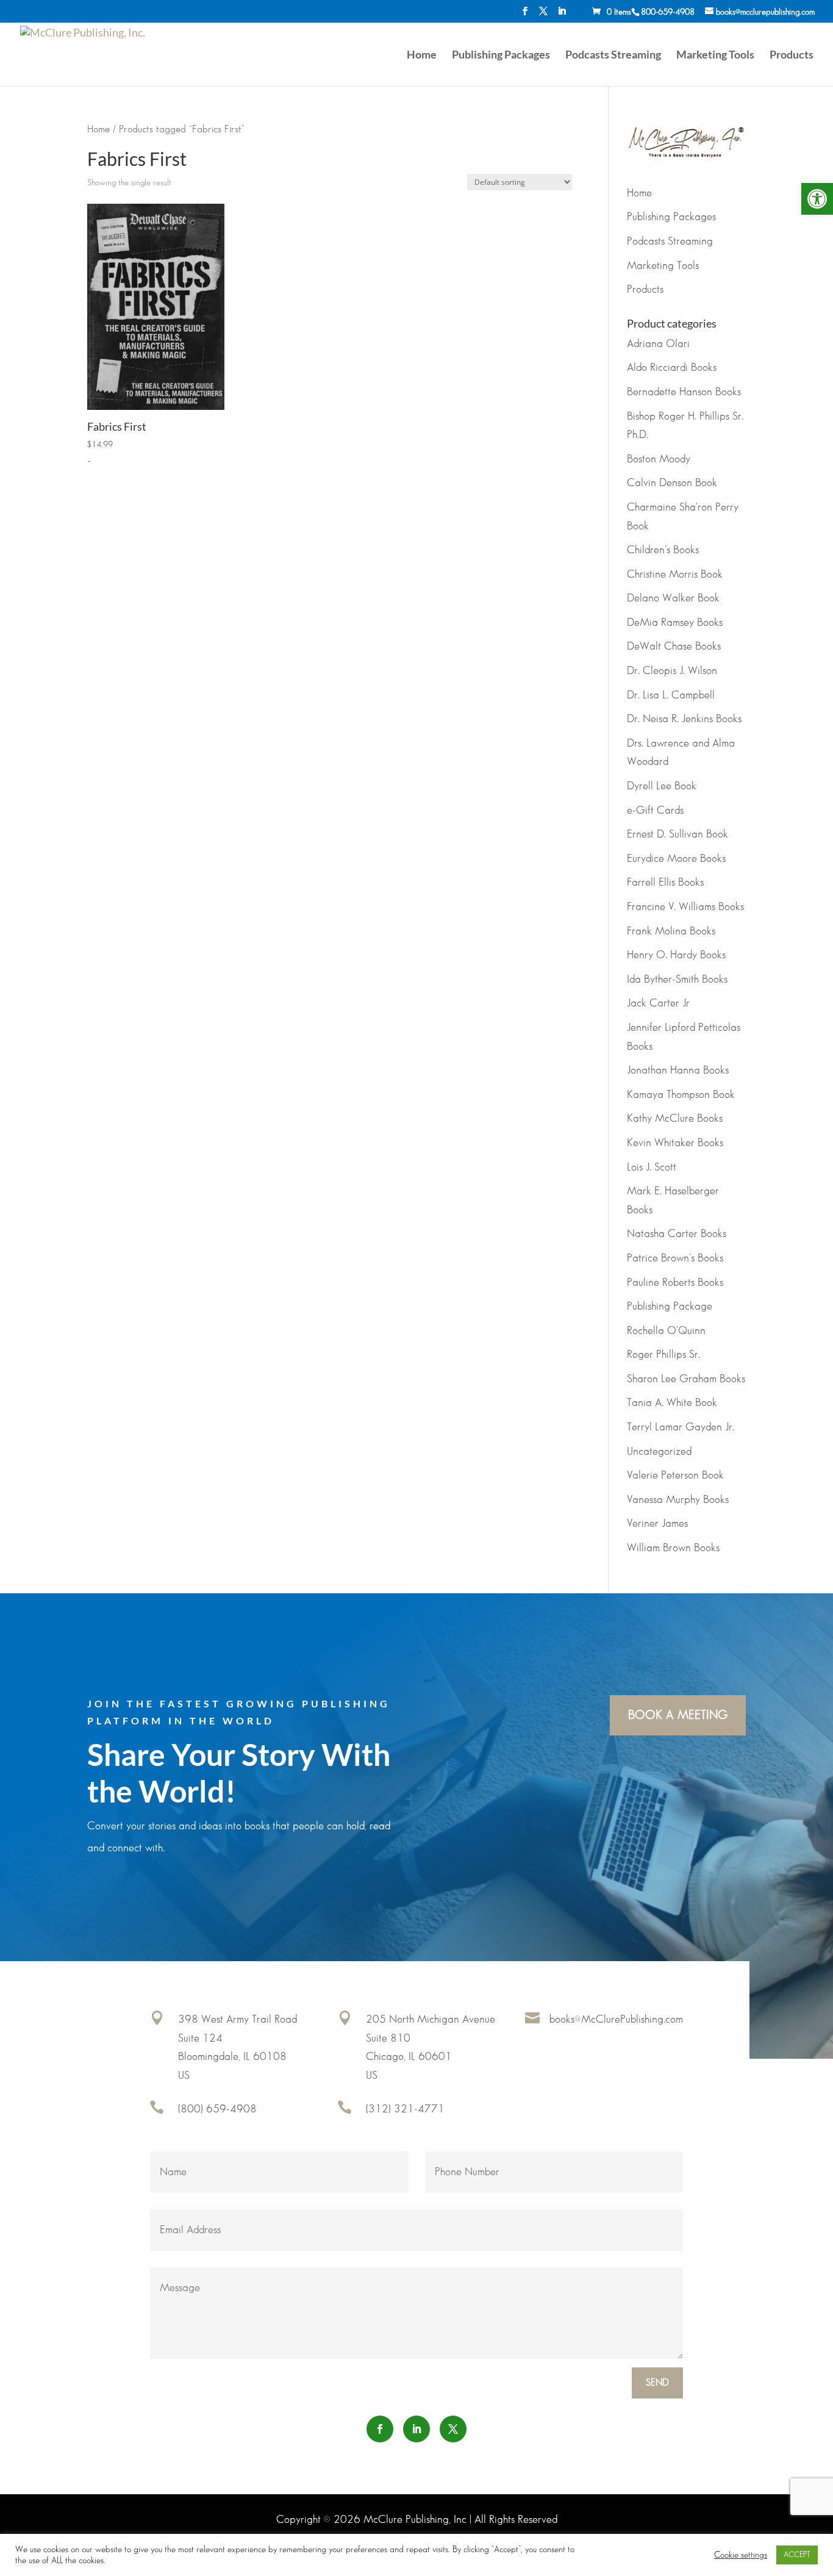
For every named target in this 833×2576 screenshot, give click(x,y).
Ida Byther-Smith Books (677, 980)
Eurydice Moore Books (676, 859)
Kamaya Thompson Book (681, 1095)
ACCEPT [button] (797, 2555)
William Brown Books (673, 1548)
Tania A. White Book (672, 1403)
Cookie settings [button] (741, 2555)
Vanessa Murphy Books (678, 1500)
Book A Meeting (678, 1715)
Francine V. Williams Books (685, 907)
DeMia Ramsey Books (675, 623)
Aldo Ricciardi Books (672, 368)
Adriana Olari (658, 344)
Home (422, 56)
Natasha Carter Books (677, 1234)
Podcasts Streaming (613, 56)
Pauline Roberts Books (675, 1283)
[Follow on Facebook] (380, 2429)
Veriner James (657, 1524)
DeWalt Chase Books (674, 647)
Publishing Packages (501, 56)
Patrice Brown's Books (675, 1258)
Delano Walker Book (673, 598)
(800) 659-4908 (217, 2109)
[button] (817, 199)
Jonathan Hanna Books (678, 1071)
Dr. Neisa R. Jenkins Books (684, 719)
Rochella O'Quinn (666, 1331)
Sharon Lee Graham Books (686, 1379)
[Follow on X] (453, 2429)
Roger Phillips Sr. (663, 1355)
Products (792, 56)
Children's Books (663, 550)
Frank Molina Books (671, 931)
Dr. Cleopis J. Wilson (672, 671)
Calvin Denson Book (672, 483)
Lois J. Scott (652, 1168)
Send (657, 2383)
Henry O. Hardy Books (676, 955)
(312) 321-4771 (405, 2109)
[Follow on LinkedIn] (416, 2429)
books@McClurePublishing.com (616, 2020)
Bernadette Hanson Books (684, 392)
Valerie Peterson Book (675, 1476)
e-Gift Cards (655, 811)
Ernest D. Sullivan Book (677, 834)
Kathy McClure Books (675, 1119)
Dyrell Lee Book (662, 786)
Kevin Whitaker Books (675, 1143)
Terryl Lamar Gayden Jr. (681, 1427)
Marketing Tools (715, 56)
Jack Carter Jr (658, 1003)
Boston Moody (659, 459)
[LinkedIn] (562, 15)
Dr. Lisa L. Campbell (671, 695)
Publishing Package (670, 1307)
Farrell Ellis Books (665, 883)
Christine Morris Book (675, 575)
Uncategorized (659, 1452)
